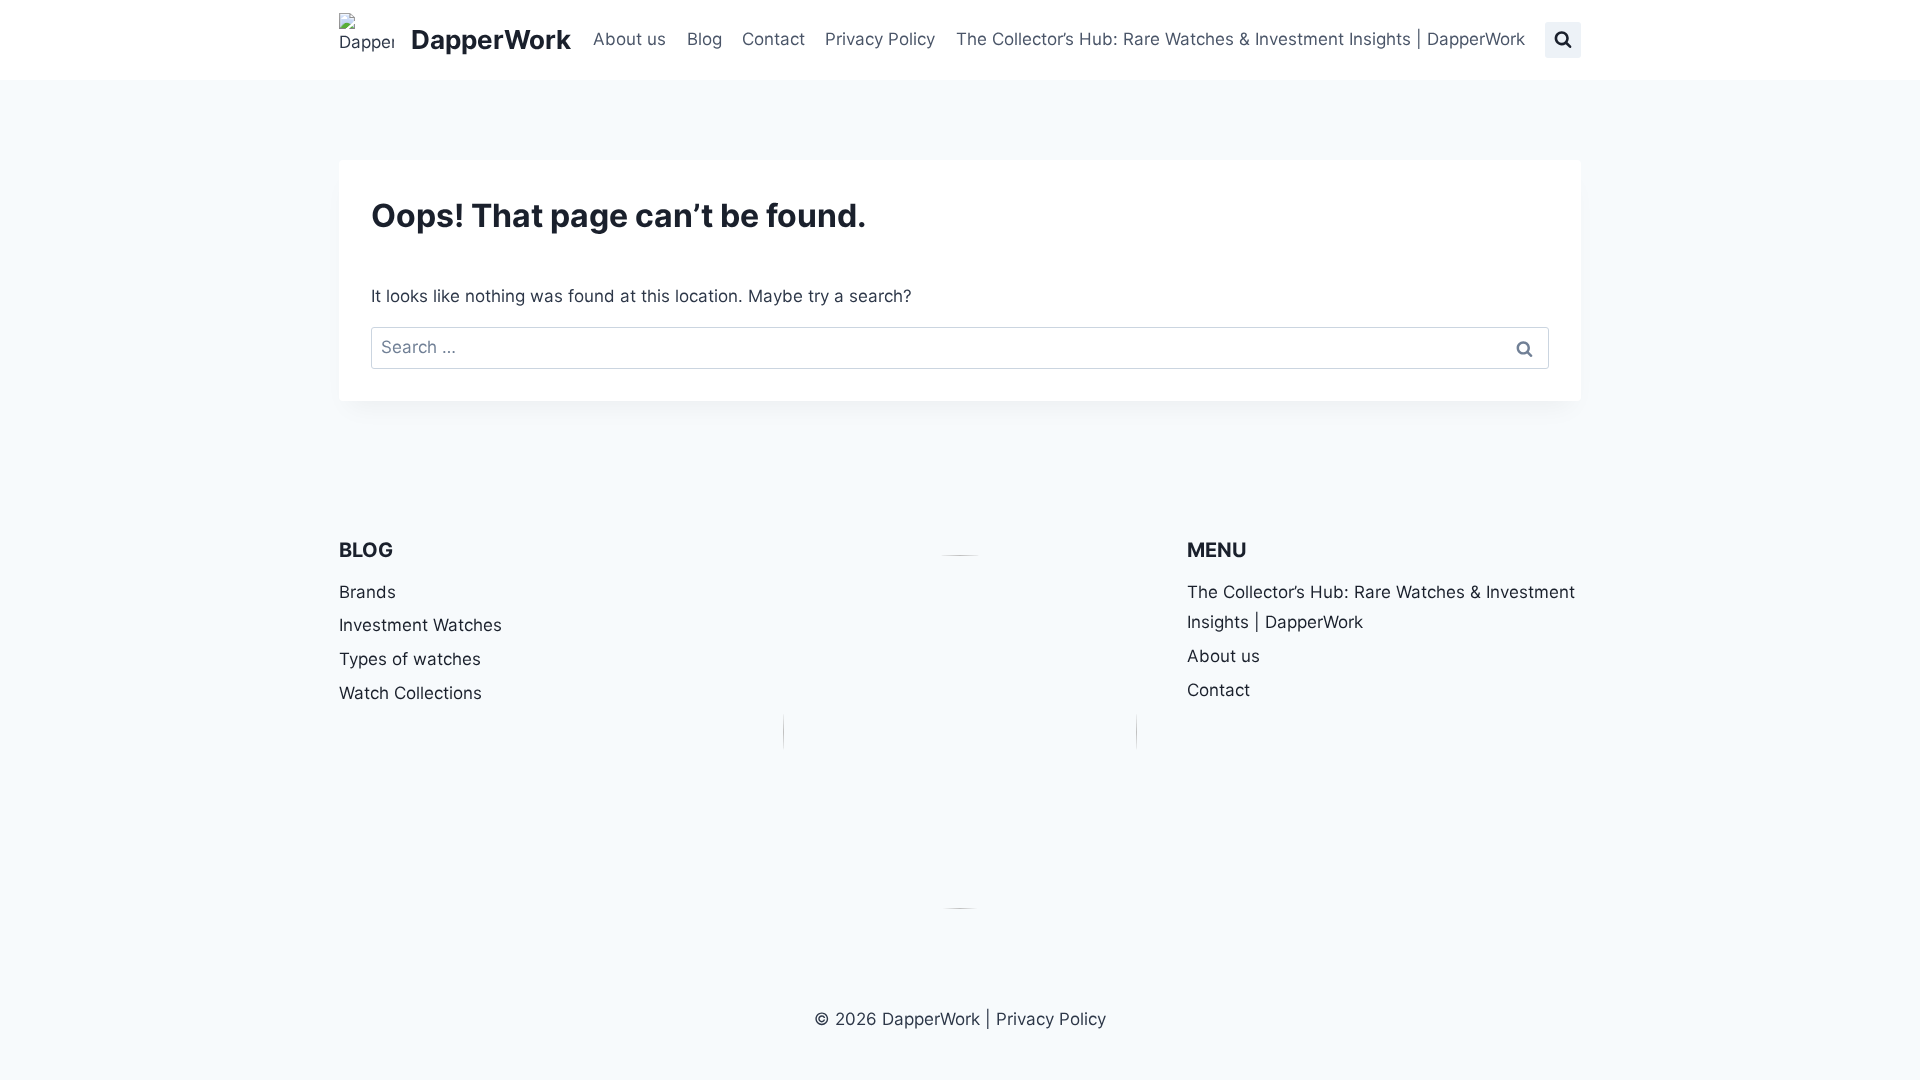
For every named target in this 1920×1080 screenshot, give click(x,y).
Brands (367, 592)
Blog (704, 39)
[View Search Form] (1563, 40)
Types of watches (410, 659)
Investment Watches (420, 625)
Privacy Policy (880, 39)
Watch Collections (410, 693)
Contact (773, 39)
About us (629, 39)
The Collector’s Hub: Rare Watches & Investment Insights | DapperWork (1240, 39)
